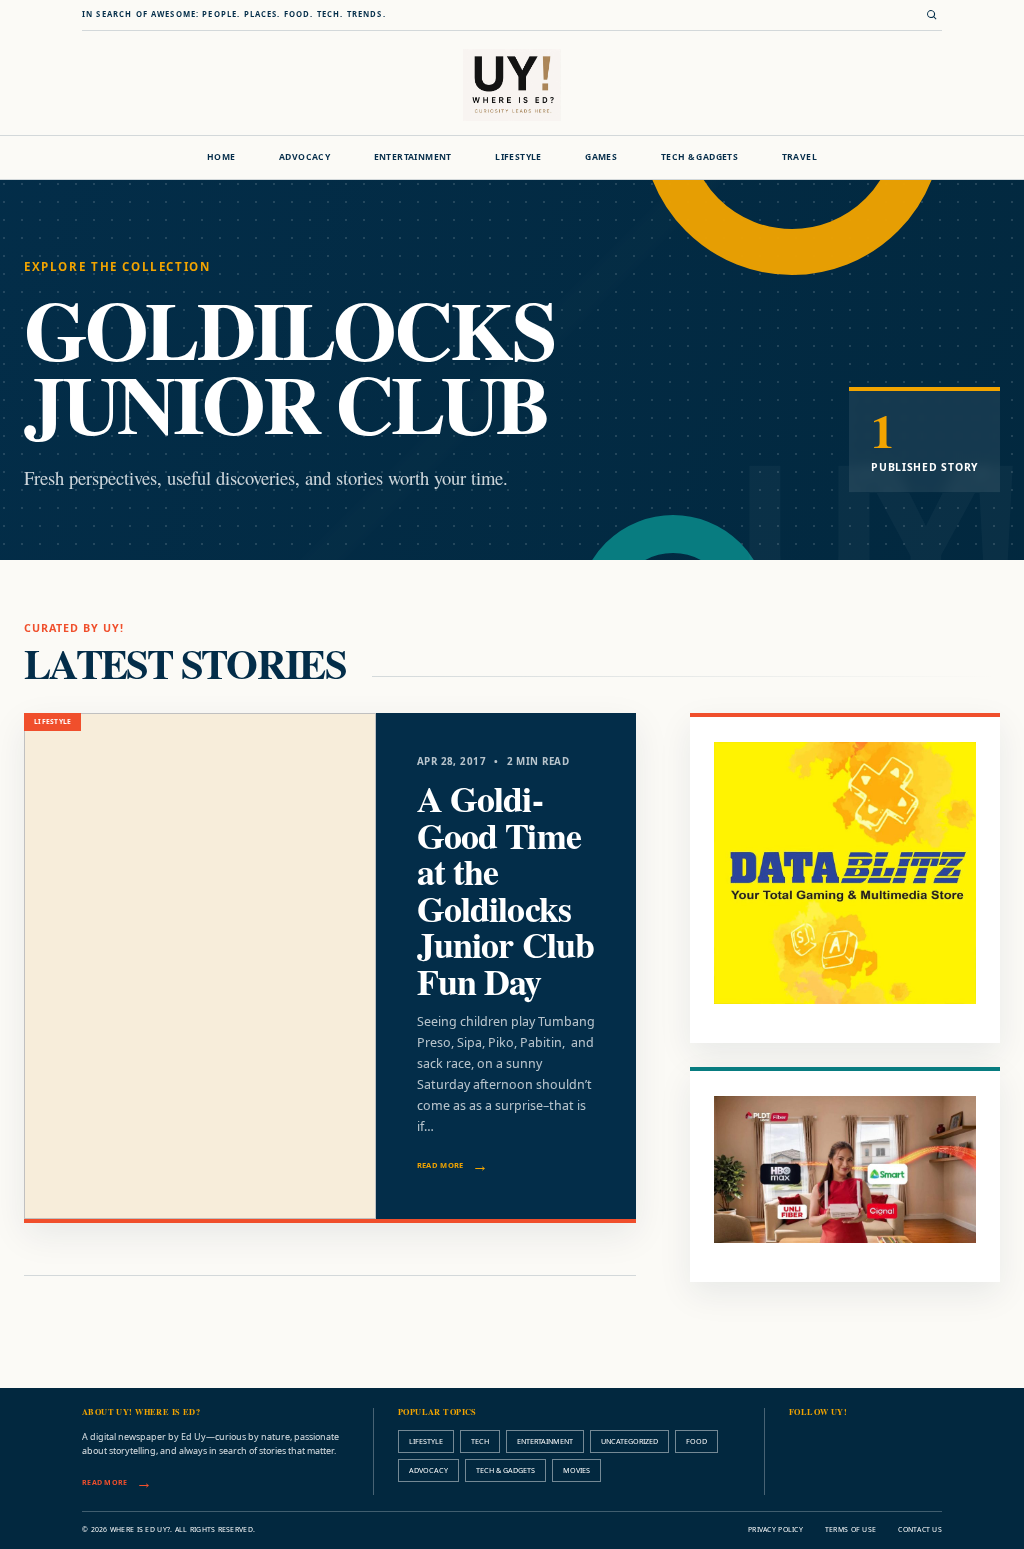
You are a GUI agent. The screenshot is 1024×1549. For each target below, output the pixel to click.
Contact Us (920, 1529)
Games (601, 157)
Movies (576, 1470)
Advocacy (304, 157)
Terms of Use (850, 1529)
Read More (440, 1165)
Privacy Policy (775, 1529)
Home (221, 157)
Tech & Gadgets (699, 157)
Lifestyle (518, 157)
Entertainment (413, 157)
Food (696, 1441)
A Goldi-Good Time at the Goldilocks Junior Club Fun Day (505, 889)
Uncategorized (629, 1441)
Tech (480, 1441)
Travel (799, 157)
